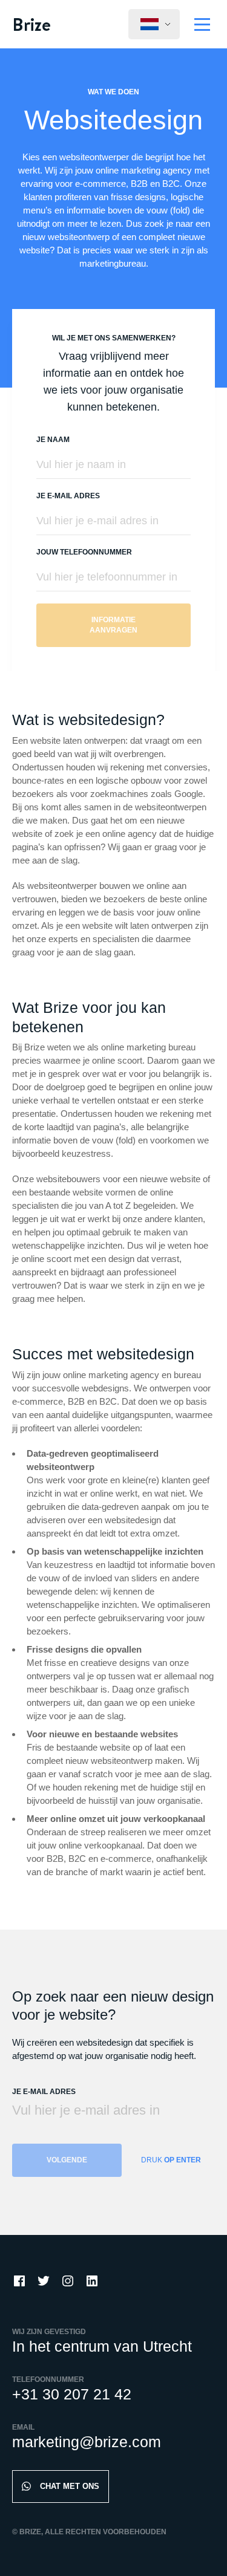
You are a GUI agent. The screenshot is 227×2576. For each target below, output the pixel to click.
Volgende (67, 2160)
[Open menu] (202, 24)
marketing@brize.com (87, 2442)
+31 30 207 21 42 (72, 2394)
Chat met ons (70, 2486)
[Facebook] (19, 2281)
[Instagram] (68, 2281)
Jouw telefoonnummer (84, 552)
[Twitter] (44, 2281)
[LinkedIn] (92, 2281)
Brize (31, 24)
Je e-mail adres (68, 496)
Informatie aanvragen (113, 625)
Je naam (53, 440)
